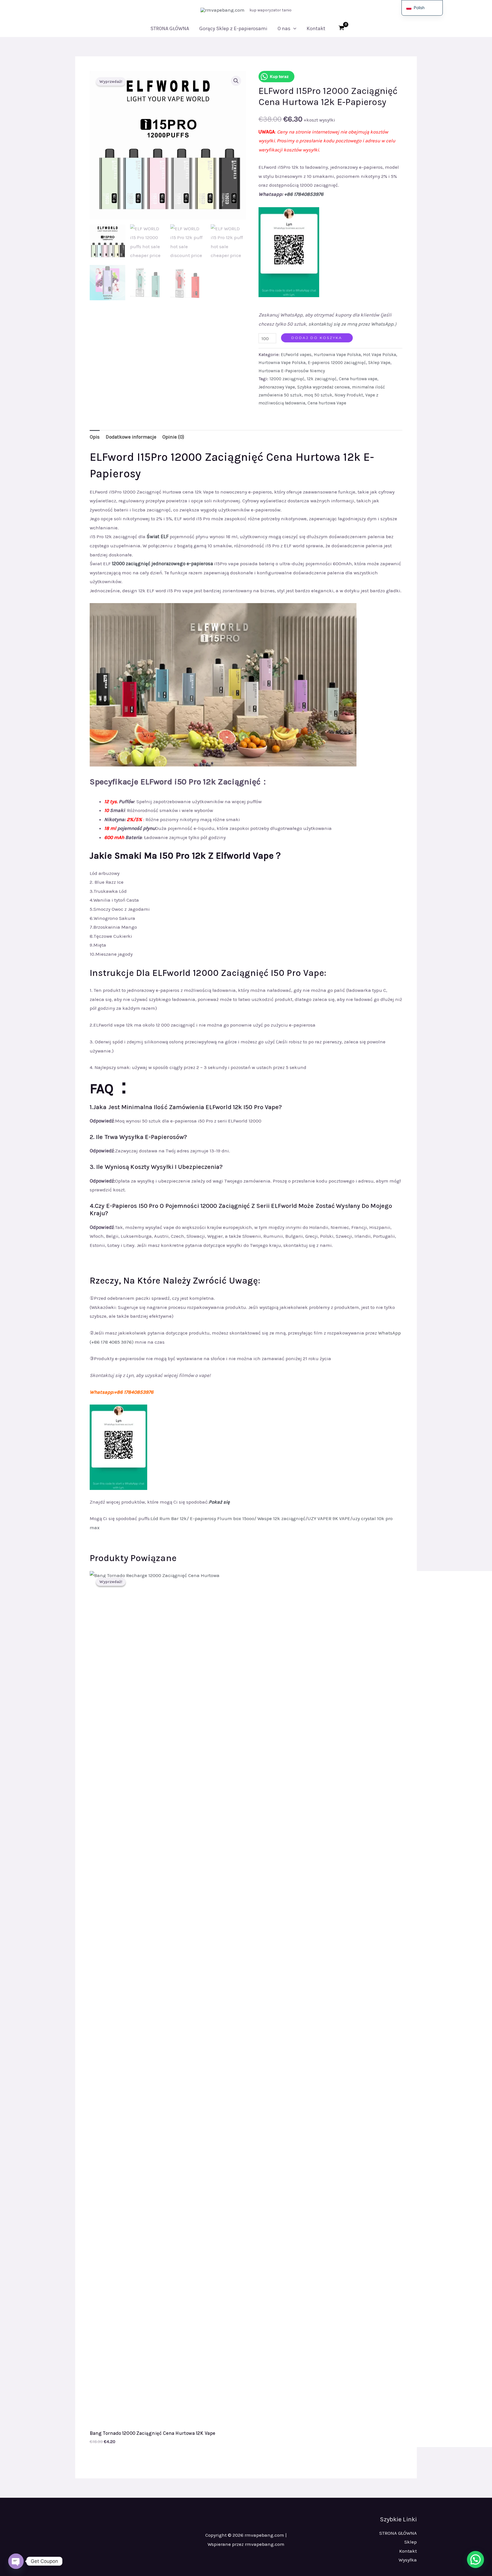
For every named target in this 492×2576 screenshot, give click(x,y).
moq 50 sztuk (318, 395)
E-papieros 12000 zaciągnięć (337, 363)
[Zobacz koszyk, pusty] (342, 28)
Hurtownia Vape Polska (337, 355)
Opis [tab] (95, 437)
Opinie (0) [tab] (173, 437)
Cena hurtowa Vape (327, 403)
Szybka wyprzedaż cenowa (323, 387)
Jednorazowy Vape (277, 387)
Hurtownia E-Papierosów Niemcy (292, 371)
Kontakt (316, 28)
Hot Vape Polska (380, 355)
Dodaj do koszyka (317, 338)
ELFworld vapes (296, 355)
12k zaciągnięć (322, 379)
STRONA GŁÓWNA (170, 28)
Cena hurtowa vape (358, 379)
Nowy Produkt (349, 395)
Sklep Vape (379, 363)
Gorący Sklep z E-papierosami (233, 28)
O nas (284, 28)
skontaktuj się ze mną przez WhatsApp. (351, 324)
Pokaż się (219, 1502)
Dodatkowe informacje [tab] (131, 437)
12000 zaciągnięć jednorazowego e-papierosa (162, 564)
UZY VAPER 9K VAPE (329, 1518)
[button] (293, 28)
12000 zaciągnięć (287, 379)
